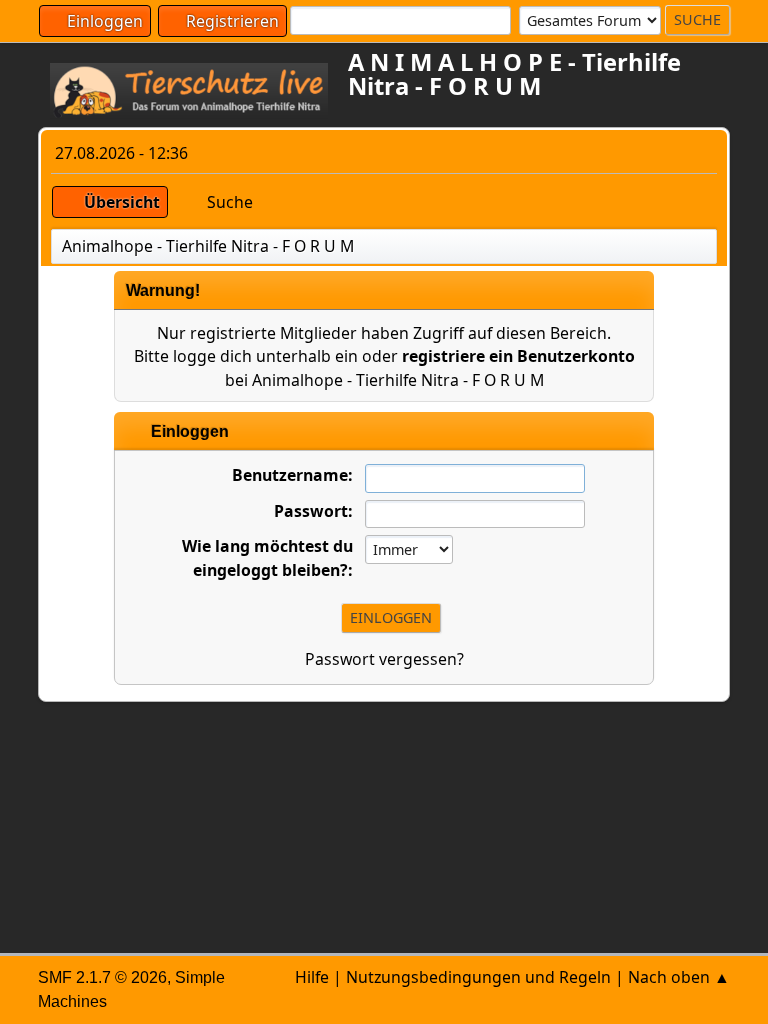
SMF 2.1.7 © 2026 (102, 977)
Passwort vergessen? (384, 659)
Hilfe (312, 977)
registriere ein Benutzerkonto (518, 356)
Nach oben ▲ (679, 977)
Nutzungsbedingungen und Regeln (478, 977)
